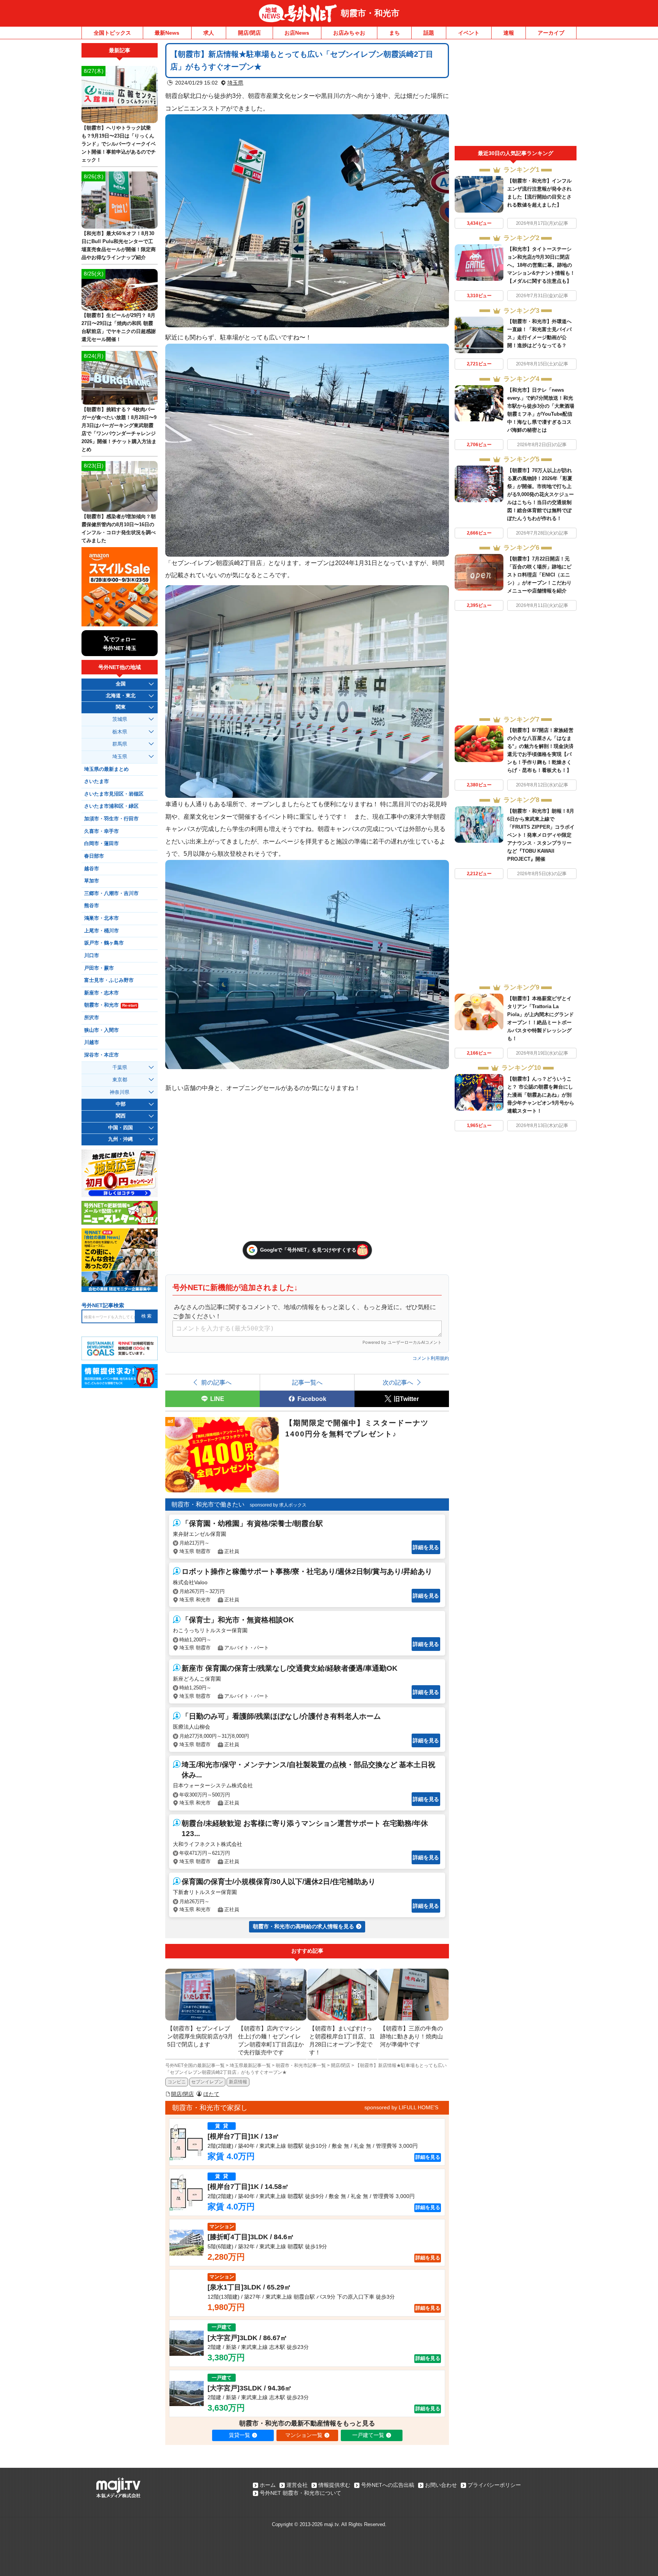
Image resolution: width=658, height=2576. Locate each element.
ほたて (211, 2094)
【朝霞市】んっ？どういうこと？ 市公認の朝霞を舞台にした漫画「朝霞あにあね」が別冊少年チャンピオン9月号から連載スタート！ (541, 1095)
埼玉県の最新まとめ (106, 769)
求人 (209, 33)
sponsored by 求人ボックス (278, 1505)
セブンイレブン (207, 2082)
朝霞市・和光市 (370, 13)
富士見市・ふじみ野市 (109, 980)
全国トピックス (112, 33)
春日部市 (94, 856)
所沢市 (92, 1018)
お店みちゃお (349, 33)
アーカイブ (551, 33)
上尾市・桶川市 (101, 931)
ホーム (268, 2485)
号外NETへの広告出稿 (388, 2485)
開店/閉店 (249, 33)
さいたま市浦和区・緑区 (111, 806)
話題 (429, 33)
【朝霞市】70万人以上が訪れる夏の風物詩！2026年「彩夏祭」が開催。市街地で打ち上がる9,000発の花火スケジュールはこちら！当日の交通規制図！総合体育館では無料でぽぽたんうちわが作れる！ (541, 494)
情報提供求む (334, 2485)
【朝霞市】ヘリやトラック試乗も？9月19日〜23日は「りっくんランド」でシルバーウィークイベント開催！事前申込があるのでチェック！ (119, 144)
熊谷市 (92, 906)
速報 (509, 33)
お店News (297, 33)
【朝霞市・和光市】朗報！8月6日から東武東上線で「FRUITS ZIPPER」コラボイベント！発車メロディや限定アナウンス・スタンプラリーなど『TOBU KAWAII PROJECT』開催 (541, 835)
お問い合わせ (441, 2485)
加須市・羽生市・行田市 (111, 819)
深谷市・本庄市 (101, 1055)
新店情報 (238, 2082)
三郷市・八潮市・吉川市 (111, 893)
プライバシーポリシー (494, 2485)
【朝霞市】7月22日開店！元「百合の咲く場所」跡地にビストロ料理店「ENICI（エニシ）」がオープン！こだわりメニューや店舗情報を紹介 (539, 575)
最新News (167, 33)
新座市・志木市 (101, 993)
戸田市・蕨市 (99, 968)
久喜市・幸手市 (101, 831)
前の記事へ (216, 1382)
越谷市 (92, 869)
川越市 (92, 1042)
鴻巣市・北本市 (101, 918)
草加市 (92, 881)
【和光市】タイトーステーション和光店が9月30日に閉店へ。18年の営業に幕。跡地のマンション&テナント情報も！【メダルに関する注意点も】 (541, 265)
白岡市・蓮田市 (101, 844)
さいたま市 (97, 781)
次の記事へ (398, 1382)
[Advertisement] (516, 94)
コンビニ (177, 2082)
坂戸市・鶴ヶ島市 (104, 943)
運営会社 (297, 2485)
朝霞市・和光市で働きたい (208, 1504)
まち (394, 33)
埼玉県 (235, 83)
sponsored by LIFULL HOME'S (401, 2107)
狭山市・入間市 (101, 1030)
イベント (469, 33)
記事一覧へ (307, 1382)
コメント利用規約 (431, 1358)
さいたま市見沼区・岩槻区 (114, 794)
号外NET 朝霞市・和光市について (300, 2493)
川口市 (92, 956)
